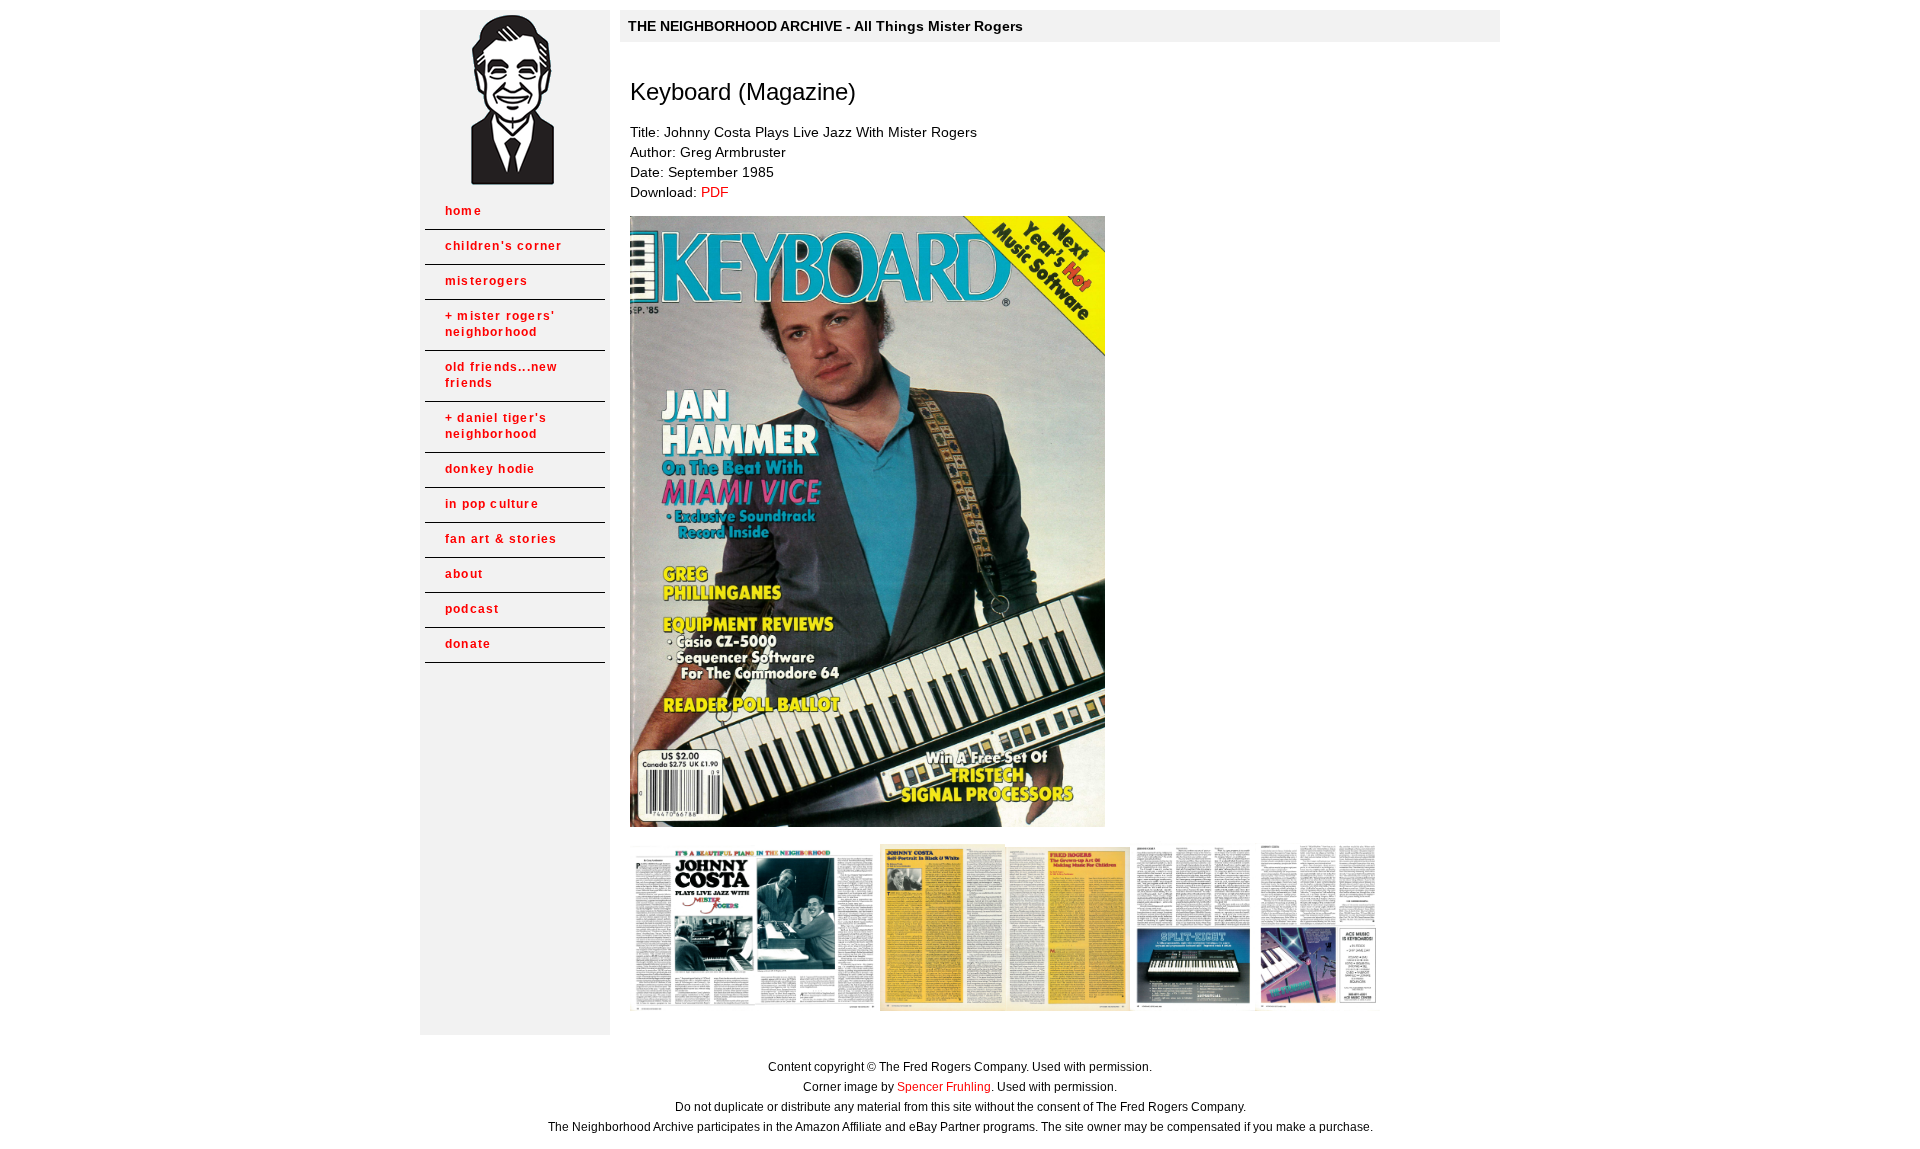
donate (468, 644)
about (464, 574)
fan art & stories (501, 539)
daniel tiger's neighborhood (496, 426)
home (463, 211)
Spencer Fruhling (944, 1087)
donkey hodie (490, 469)
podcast (472, 609)
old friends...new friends (501, 375)
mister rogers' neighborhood (500, 324)
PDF (715, 192)
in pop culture (492, 504)
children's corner (503, 246)
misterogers (486, 281)
